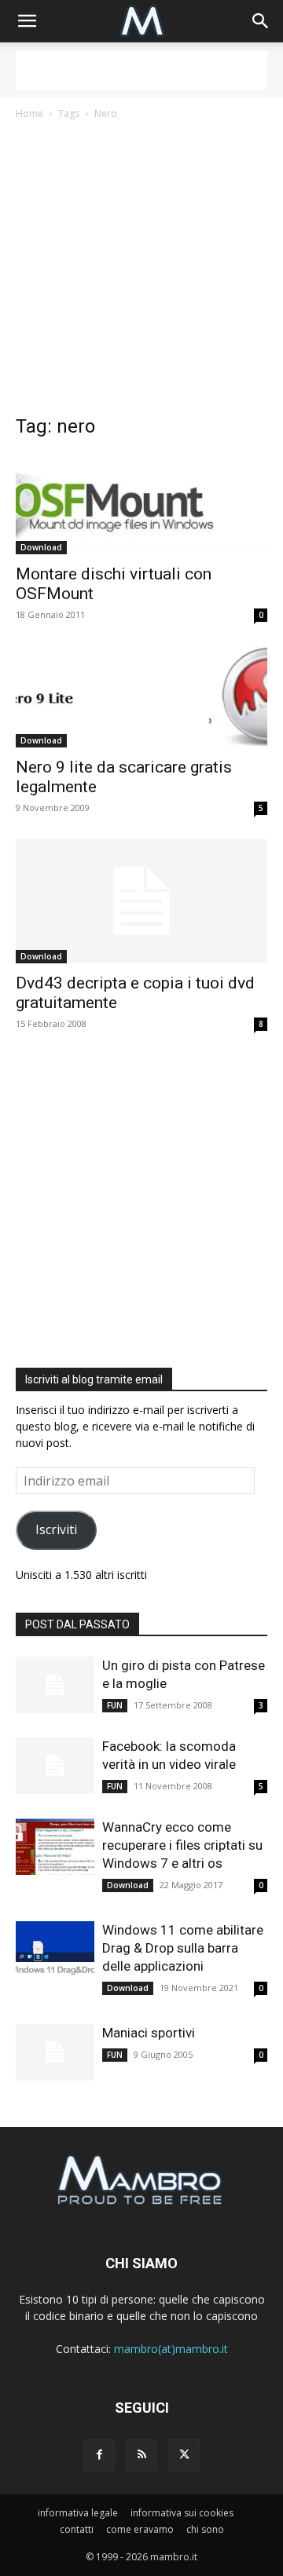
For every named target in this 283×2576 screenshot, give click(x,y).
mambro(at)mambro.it (171, 2349)
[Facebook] (99, 2455)
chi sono (205, 2529)
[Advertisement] (141, 70)
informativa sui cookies (182, 2513)
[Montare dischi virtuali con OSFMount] (141, 504)
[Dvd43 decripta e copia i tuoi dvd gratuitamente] (141, 901)
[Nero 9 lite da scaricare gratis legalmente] (141, 696)
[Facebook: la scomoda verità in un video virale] (55, 1766)
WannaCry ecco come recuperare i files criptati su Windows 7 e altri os (182, 1845)
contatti (77, 2529)
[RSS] (141, 2455)
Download (41, 547)
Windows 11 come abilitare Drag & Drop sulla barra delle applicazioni (183, 1948)
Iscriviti (56, 1529)
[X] (184, 2455)
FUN (115, 1705)
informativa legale (78, 2513)
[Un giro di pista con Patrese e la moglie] (55, 1685)
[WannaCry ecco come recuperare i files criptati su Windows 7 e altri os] (55, 1847)
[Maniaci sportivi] (55, 2053)
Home (29, 113)
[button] (27, 21)
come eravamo (140, 2529)
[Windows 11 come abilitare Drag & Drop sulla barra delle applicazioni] (55, 1950)
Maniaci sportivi (149, 2033)
